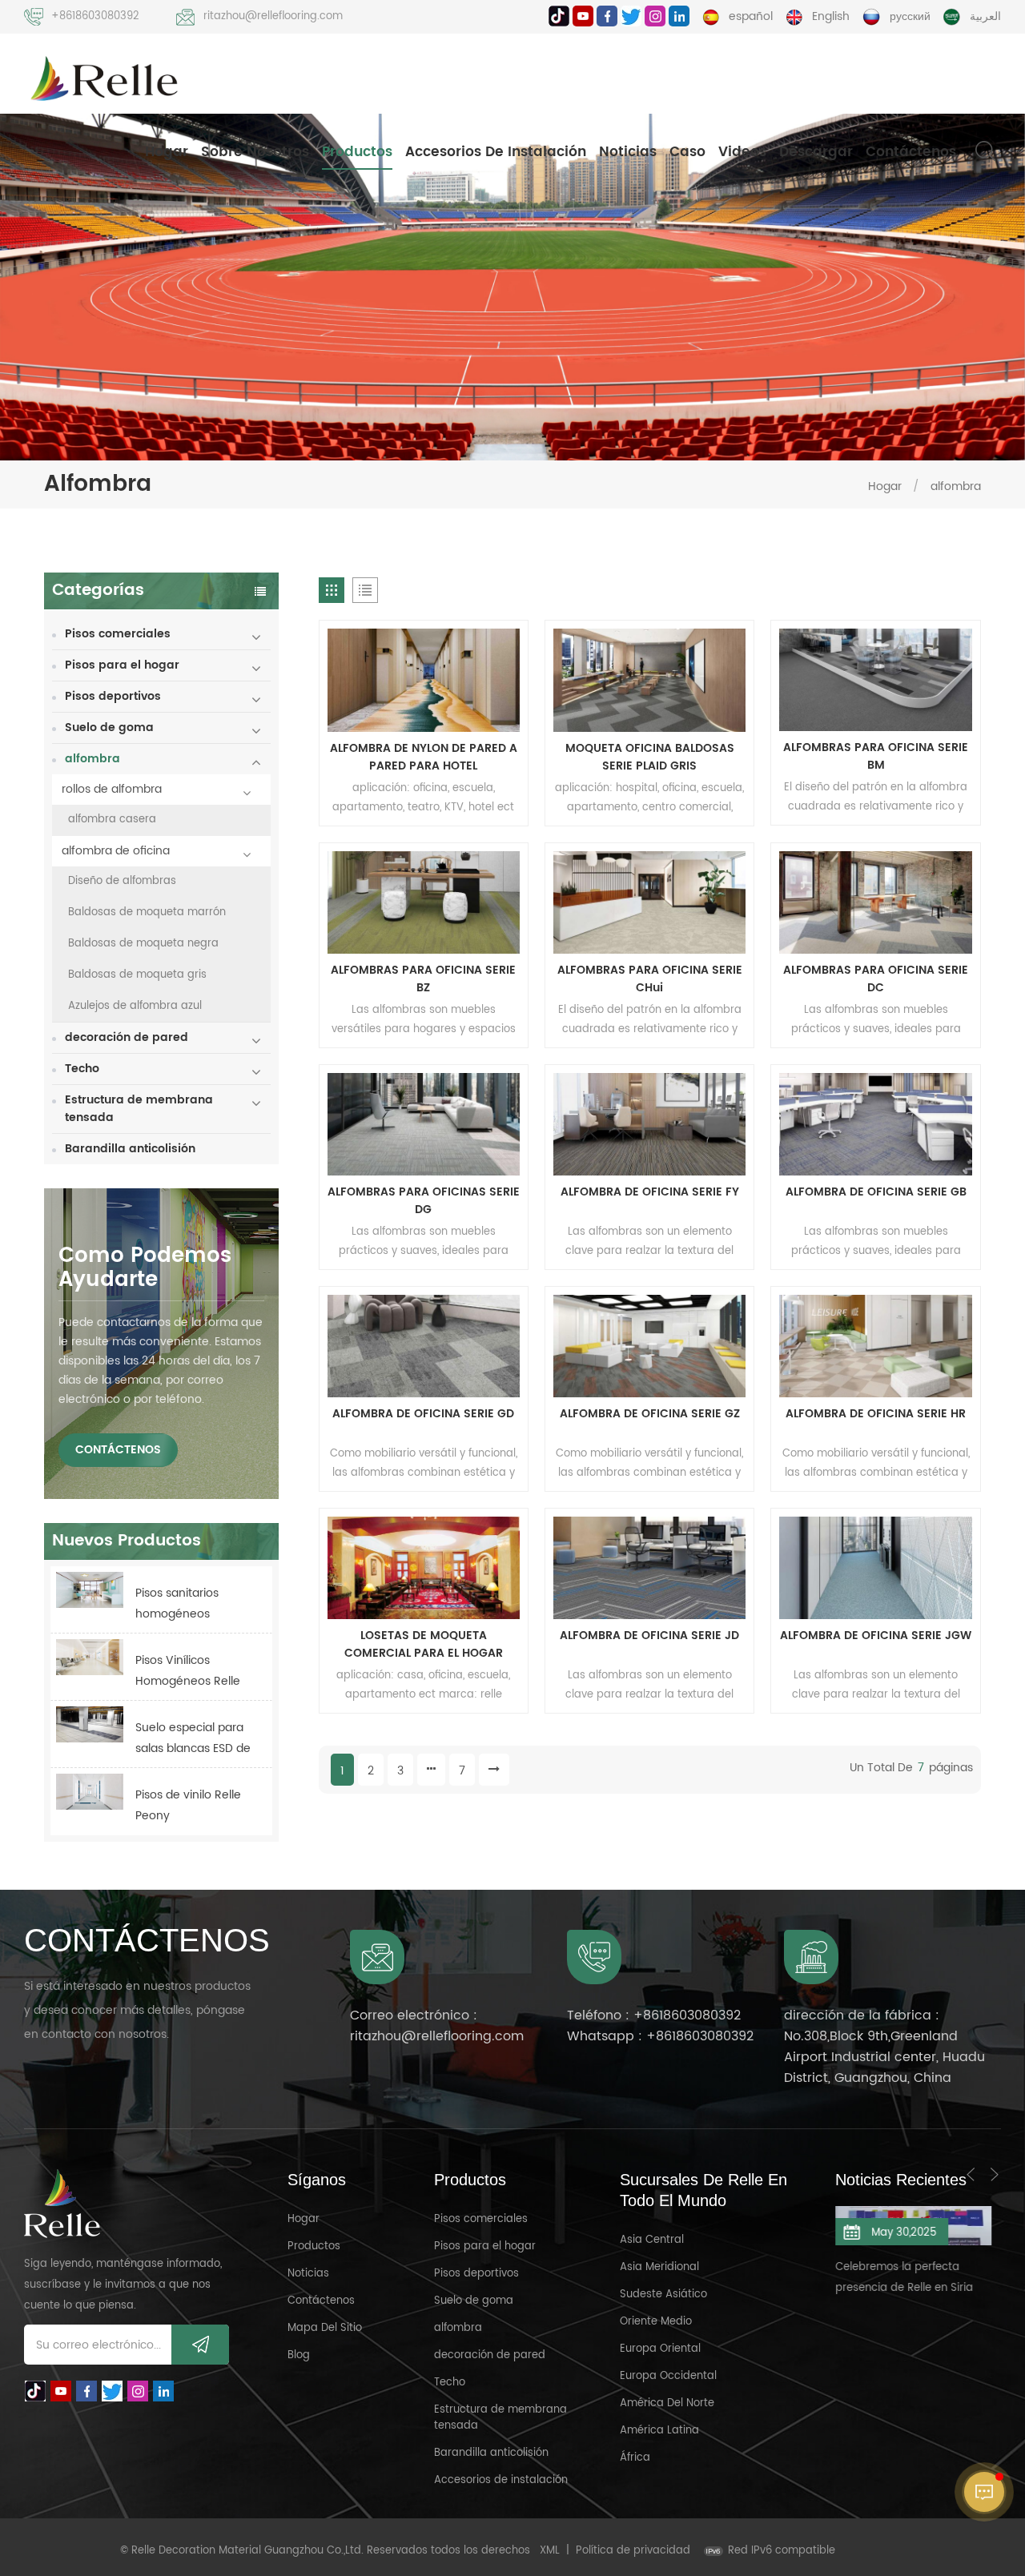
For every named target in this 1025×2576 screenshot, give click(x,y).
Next (995, 2174)
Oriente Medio (656, 2322)
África (635, 2458)
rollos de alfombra (112, 789)
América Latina (659, 2431)
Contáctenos (911, 152)
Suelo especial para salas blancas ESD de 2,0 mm (193, 1739)
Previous (971, 2174)
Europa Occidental (668, 2376)
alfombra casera (112, 820)
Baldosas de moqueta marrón (147, 912)
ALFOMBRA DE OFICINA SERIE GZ (650, 1414)
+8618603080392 (95, 16)
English (831, 16)
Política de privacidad (633, 2551)
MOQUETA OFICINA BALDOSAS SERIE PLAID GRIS (650, 758)
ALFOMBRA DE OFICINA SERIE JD (649, 1636)
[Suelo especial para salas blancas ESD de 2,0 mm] (90, 1724)
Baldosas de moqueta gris (137, 975)
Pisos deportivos (113, 696)
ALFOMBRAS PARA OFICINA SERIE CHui (650, 979)
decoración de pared (127, 1037)
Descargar (816, 152)
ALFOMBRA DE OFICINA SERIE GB (876, 1192)
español (751, 16)
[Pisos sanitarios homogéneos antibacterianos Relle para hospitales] (90, 1590)
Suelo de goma (109, 727)
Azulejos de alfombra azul (135, 1006)
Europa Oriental (660, 2349)
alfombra (956, 486)
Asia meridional (659, 2267)
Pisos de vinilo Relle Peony (188, 1805)
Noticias (628, 152)
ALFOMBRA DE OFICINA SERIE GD (423, 1414)
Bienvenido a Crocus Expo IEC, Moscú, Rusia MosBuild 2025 (917, 2286)
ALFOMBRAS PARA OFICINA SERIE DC (876, 979)
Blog (299, 2355)
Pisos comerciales (118, 634)
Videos (742, 152)
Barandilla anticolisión (130, 1149)
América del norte (667, 2403)
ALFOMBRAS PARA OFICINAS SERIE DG (424, 1201)
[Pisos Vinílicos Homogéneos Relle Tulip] (90, 1657)
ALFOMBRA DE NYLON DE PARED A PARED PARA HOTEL (424, 758)
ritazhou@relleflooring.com (273, 16)
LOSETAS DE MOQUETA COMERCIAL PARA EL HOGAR (424, 1645)
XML (550, 2551)
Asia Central (652, 2240)
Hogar (167, 152)
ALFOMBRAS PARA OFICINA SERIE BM (876, 757)
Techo (82, 1069)
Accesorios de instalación (496, 152)
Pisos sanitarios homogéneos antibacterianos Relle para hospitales (193, 1604)
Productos (357, 152)
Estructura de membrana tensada (139, 1109)
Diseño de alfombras (122, 881)
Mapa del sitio (325, 2328)
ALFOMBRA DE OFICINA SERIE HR (876, 1414)
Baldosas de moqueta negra (143, 944)
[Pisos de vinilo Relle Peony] (90, 1792)
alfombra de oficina (116, 851)
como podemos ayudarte (145, 1268)
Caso (687, 152)
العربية (985, 16)
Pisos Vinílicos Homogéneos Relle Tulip (188, 1672)
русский (910, 16)
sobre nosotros (255, 152)
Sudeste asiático (663, 2295)
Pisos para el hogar (122, 665)
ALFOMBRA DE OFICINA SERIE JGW (876, 1636)
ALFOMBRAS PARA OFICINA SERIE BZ (423, 979)
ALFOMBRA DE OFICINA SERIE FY (650, 1192)
